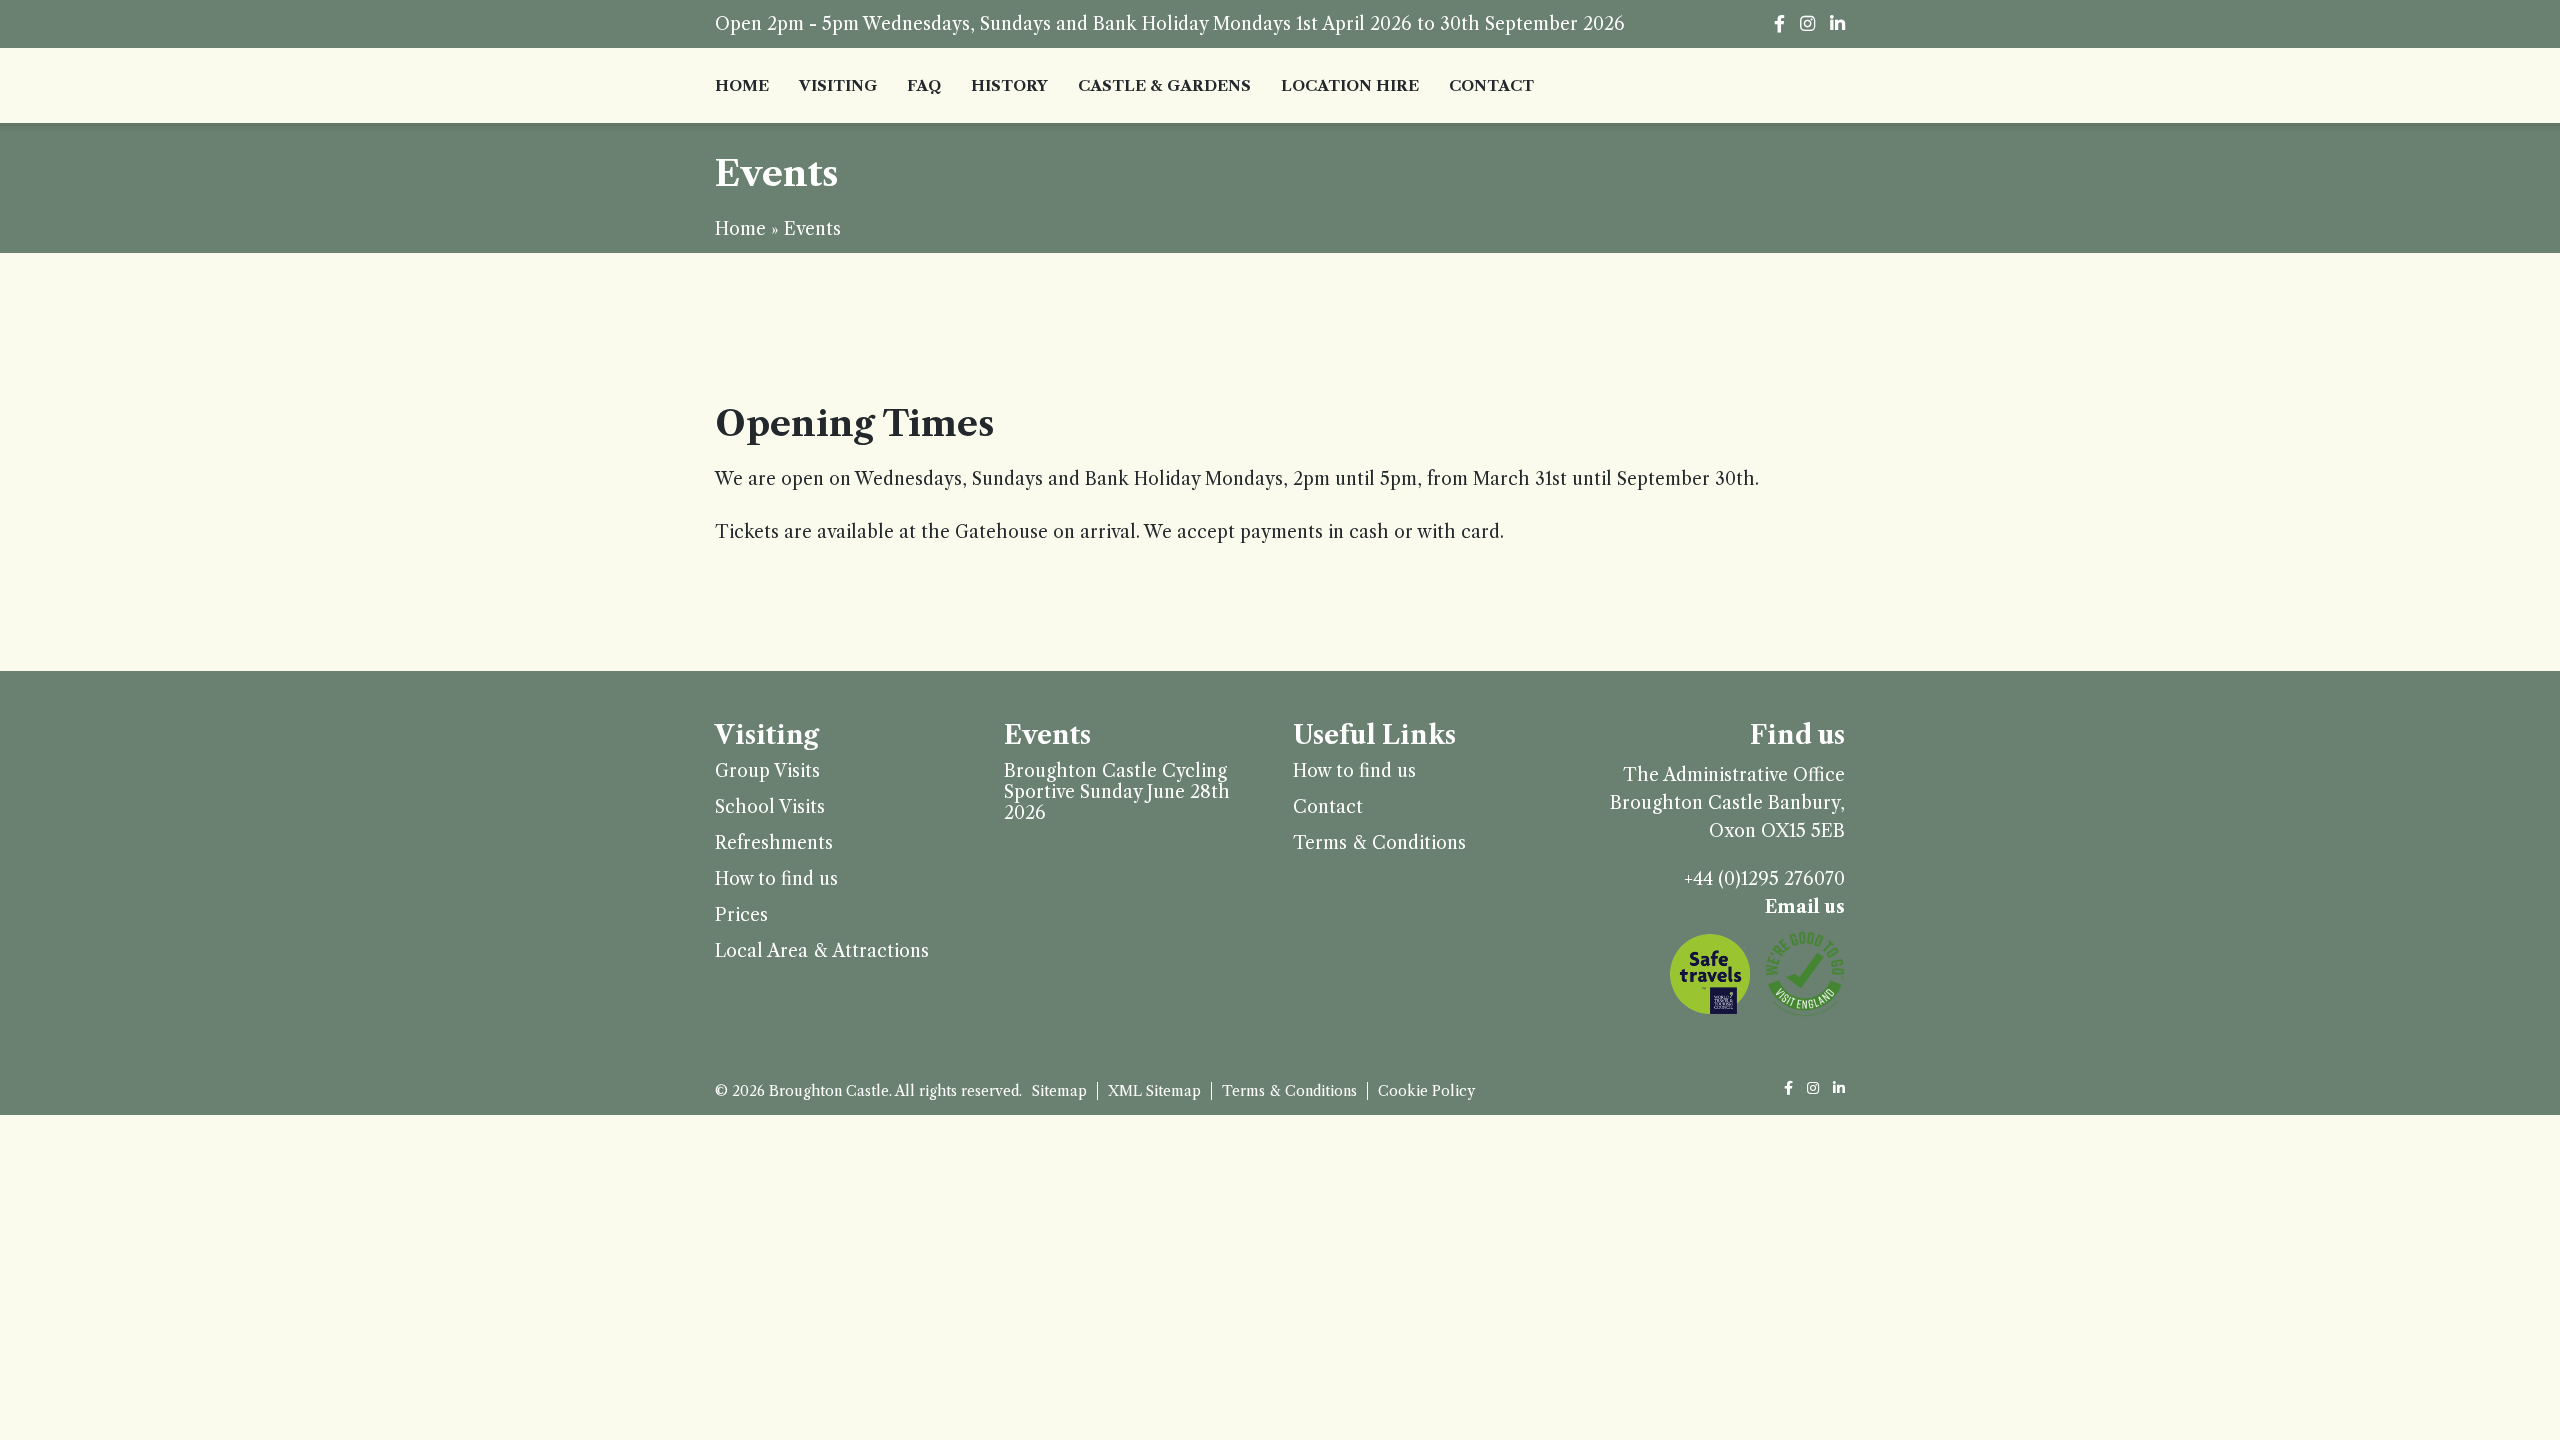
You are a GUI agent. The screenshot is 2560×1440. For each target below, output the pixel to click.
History (1009, 85)
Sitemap (1059, 1091)
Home (742, 85)
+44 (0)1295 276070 (1764, 879)
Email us (1805, 907)
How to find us (776, 879)
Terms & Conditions (1379, 843)
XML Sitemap (1154, 1091)
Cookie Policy (1426, 1091)
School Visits (770, 807)
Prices (741, 915)
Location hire (1350, 85)
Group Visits (767, 771)
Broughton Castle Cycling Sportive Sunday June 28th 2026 (1117, 792)
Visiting (838, 85)
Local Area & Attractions (822, 951)
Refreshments (774, 843)
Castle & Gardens (1164, 85)
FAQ (924, 85)
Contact (1491, 85)
